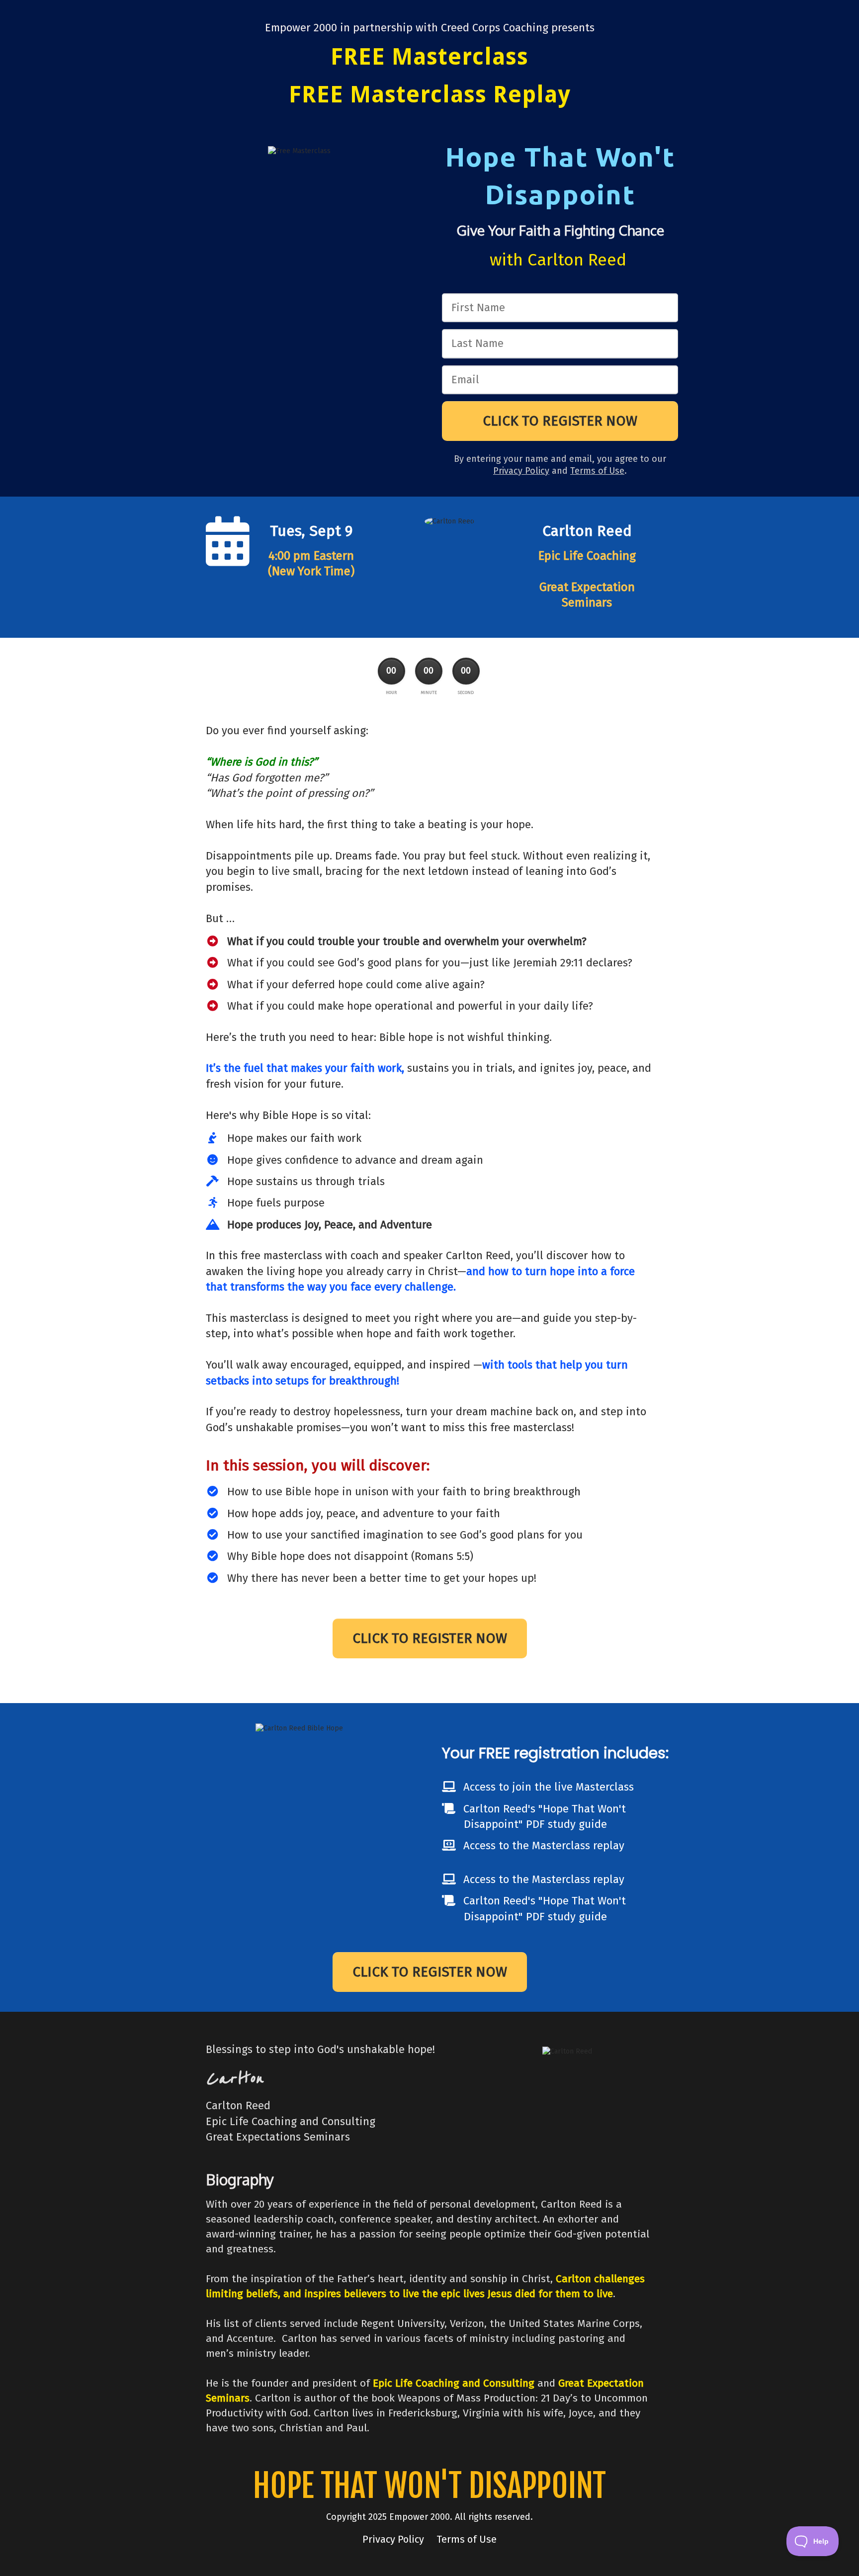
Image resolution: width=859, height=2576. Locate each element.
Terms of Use (597, 471)
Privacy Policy (394, 2539)
